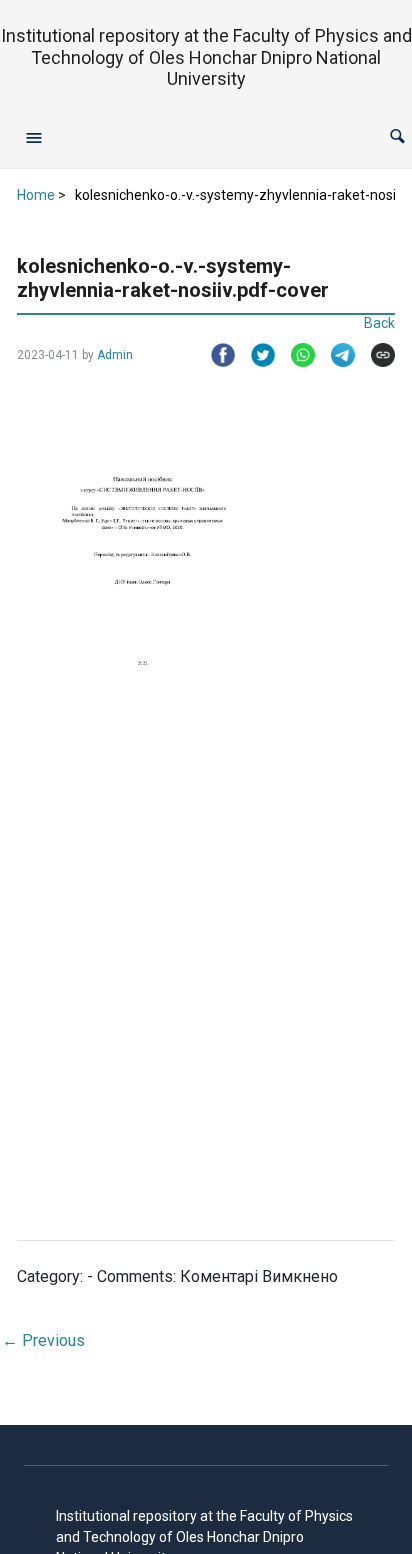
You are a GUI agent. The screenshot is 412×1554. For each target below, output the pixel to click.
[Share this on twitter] (255, 355)
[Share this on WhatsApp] (295, 355)
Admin (115, 355)
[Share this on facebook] (215, 355)
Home (36, 195)
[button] (397, 136)
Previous (43, 1340)
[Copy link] (375, 355)
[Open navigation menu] (34, 137)
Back (379, 323)
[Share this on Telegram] (335, 355)
